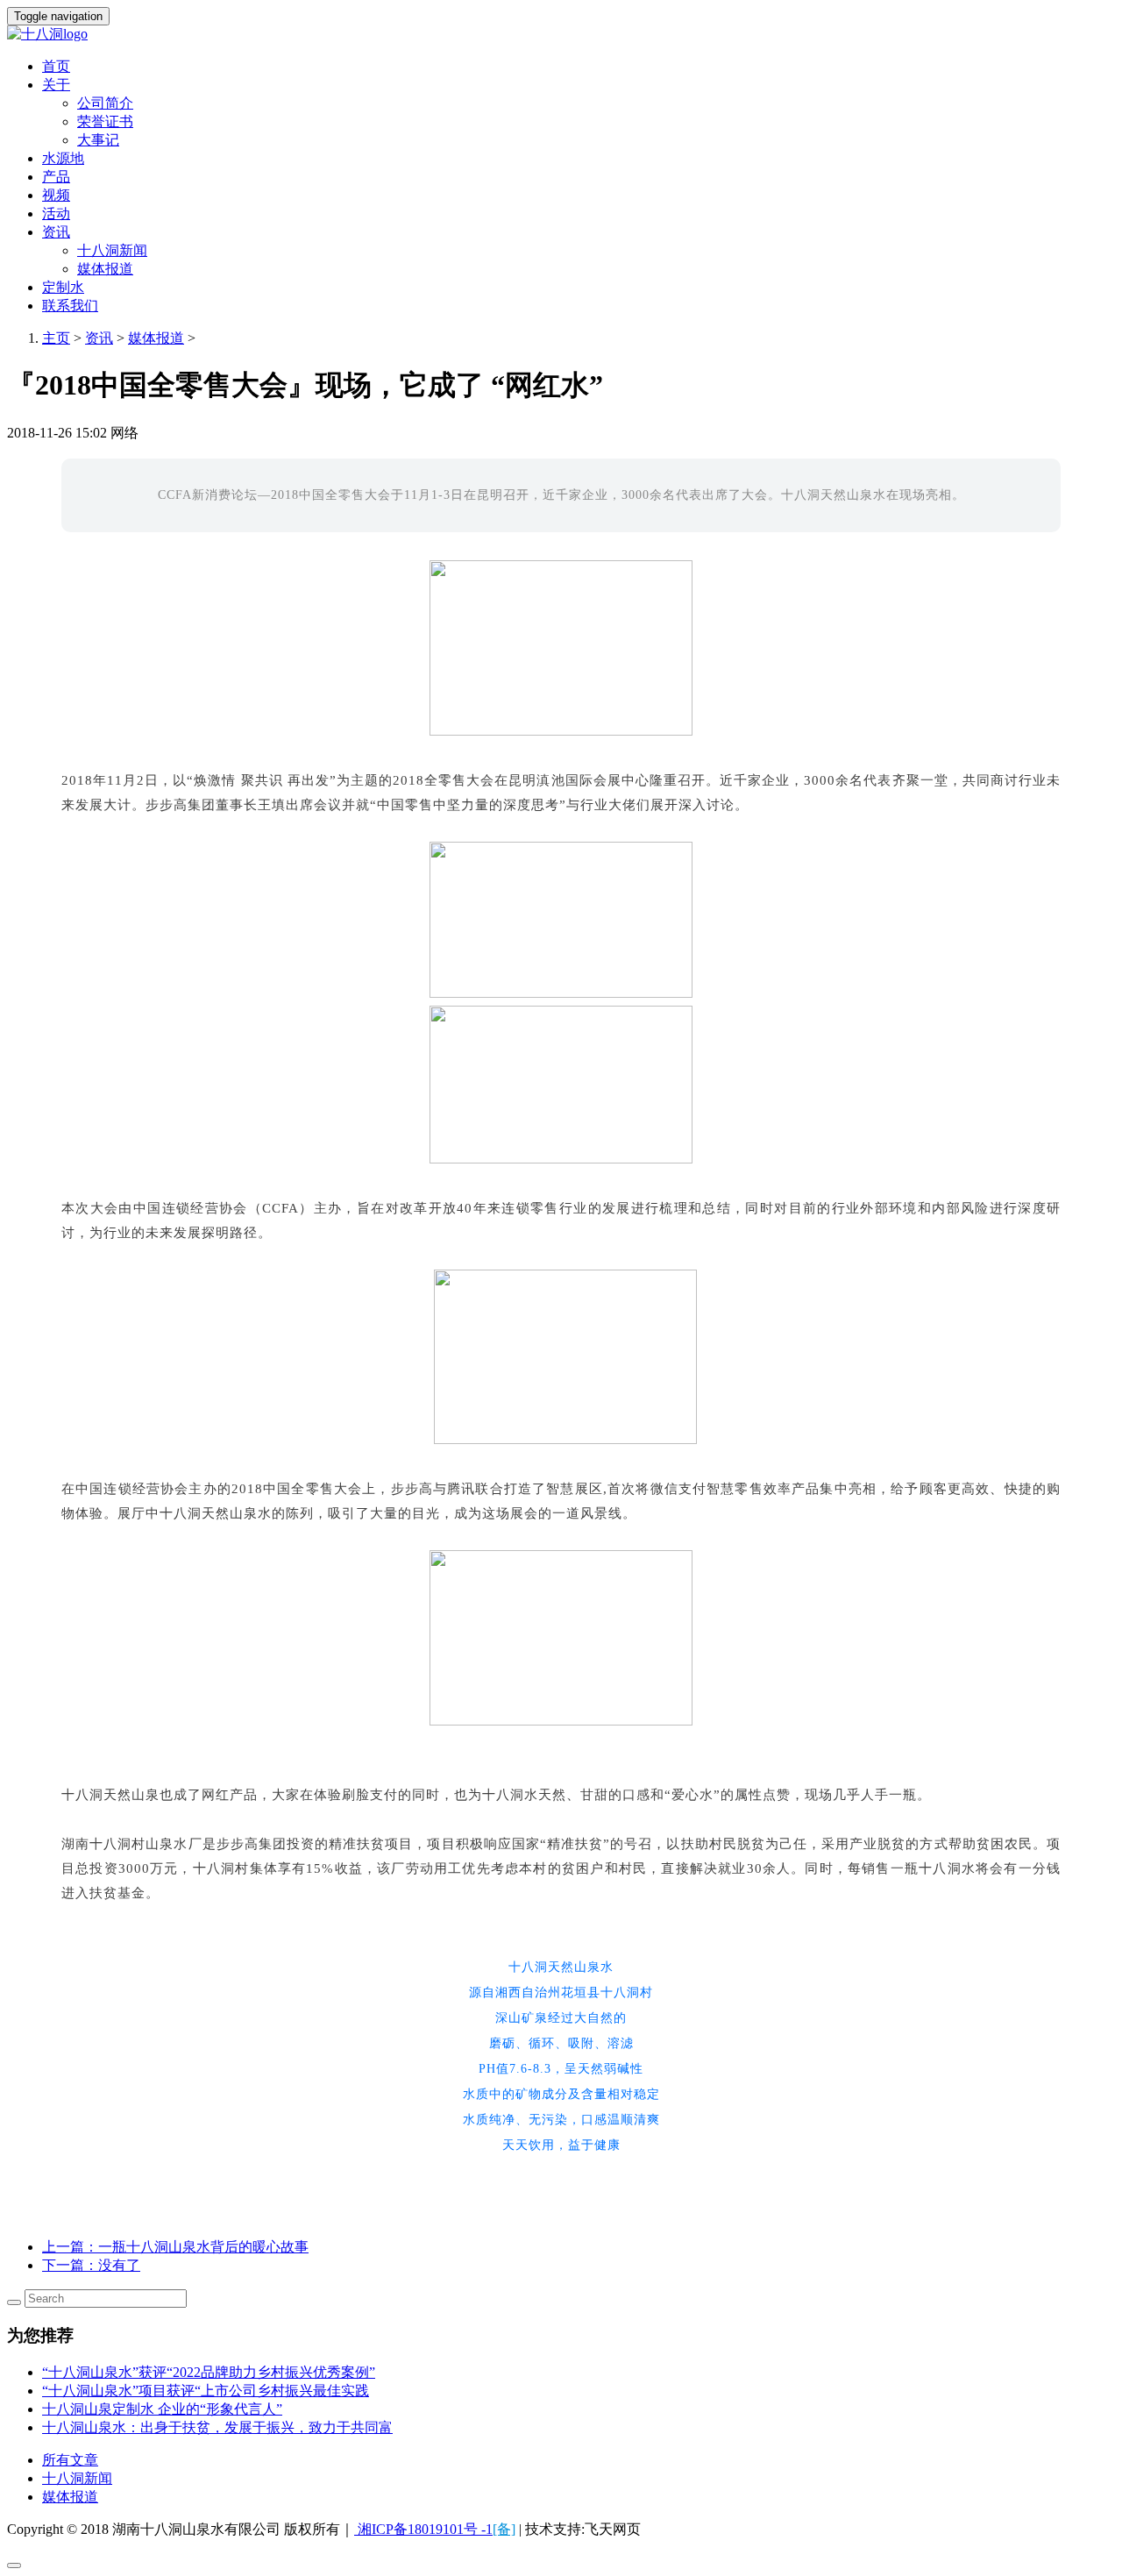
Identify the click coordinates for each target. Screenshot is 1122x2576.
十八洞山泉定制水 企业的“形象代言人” (162, 2409)
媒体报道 (105, 269)
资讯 (99, 338)
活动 (56, 213)
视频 (56, 195)
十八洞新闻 (112, 250)
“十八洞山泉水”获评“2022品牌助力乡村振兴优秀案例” (209, 2372)
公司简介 (105, 103)
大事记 (98, 140)
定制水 (63, 287)
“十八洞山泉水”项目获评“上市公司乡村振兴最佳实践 (206, 2391)
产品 (56, 177)
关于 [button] (56, 85)
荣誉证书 (105, 121)
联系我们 (70, 306)
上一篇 (175, 2247)
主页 (56, 338)
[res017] (561, 35)
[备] (504, 2529)
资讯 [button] (56, 232)
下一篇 (91, 2265)
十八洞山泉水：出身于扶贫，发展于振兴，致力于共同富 (217, 2427)
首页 (56, 66)
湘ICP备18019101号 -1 (423, 2529)
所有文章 (70, 2460)
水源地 (63, 158)
